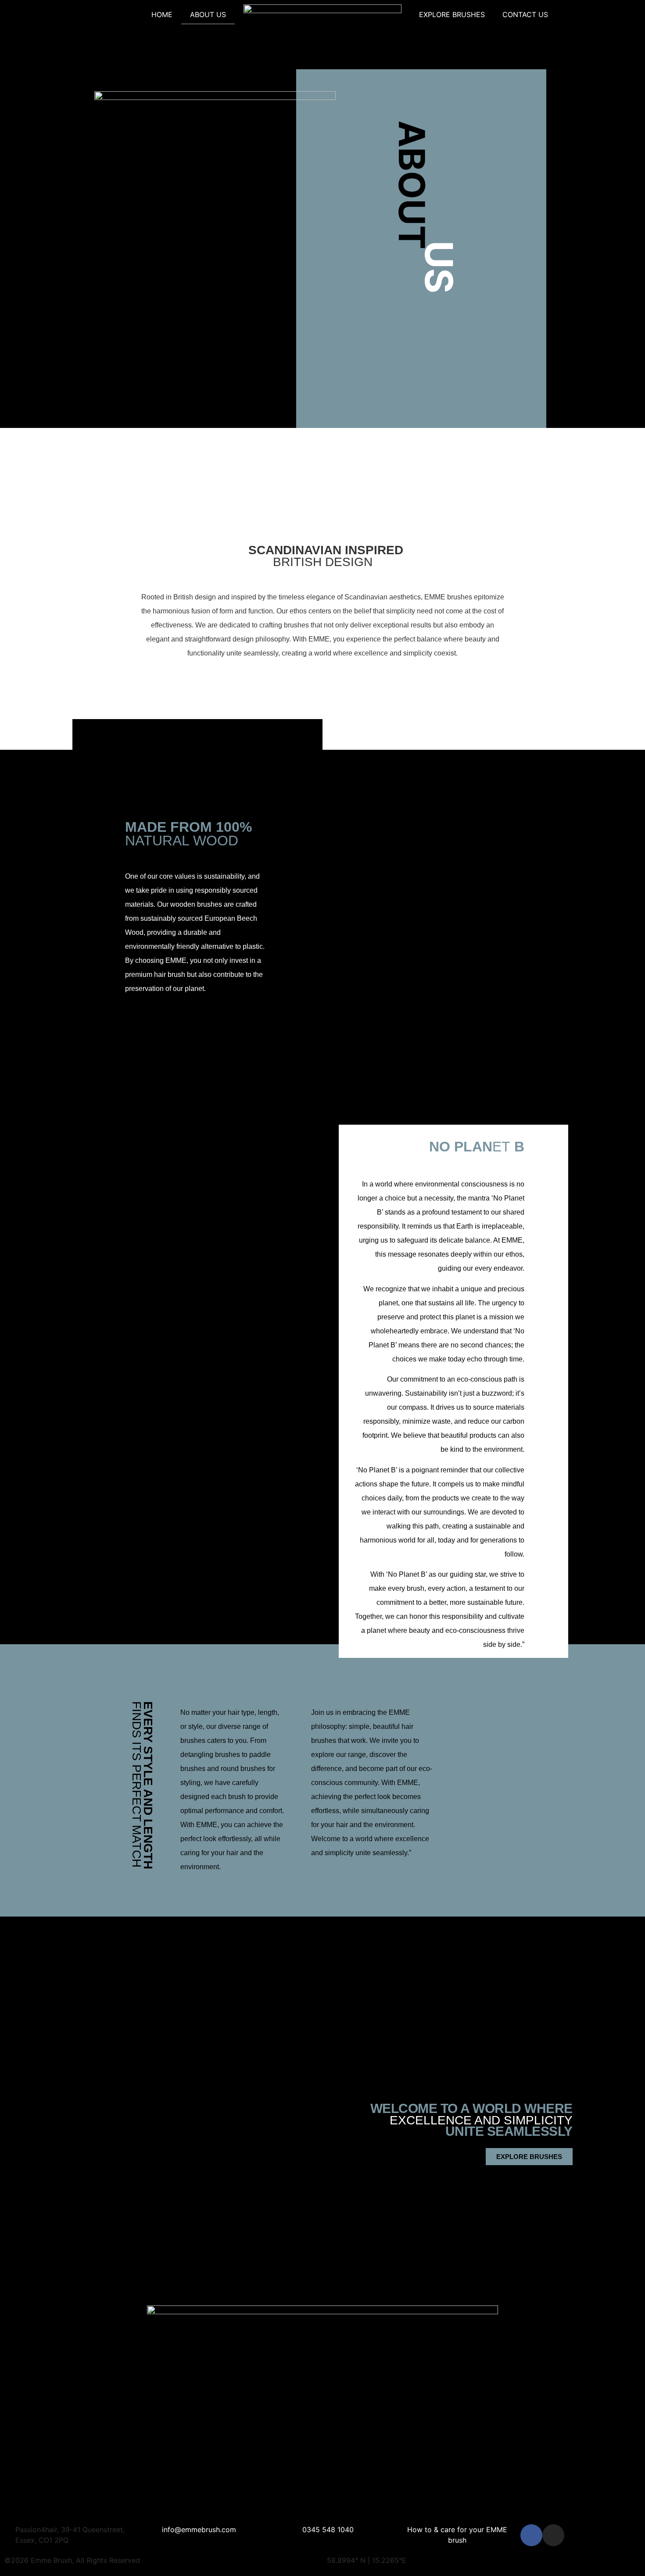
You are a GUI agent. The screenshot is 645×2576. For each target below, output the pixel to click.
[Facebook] (531, 2535)
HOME (162, 14)
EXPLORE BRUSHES (452, 14)
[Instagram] (553, 2535)
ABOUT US (208, 14)
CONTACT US (525, 14)
